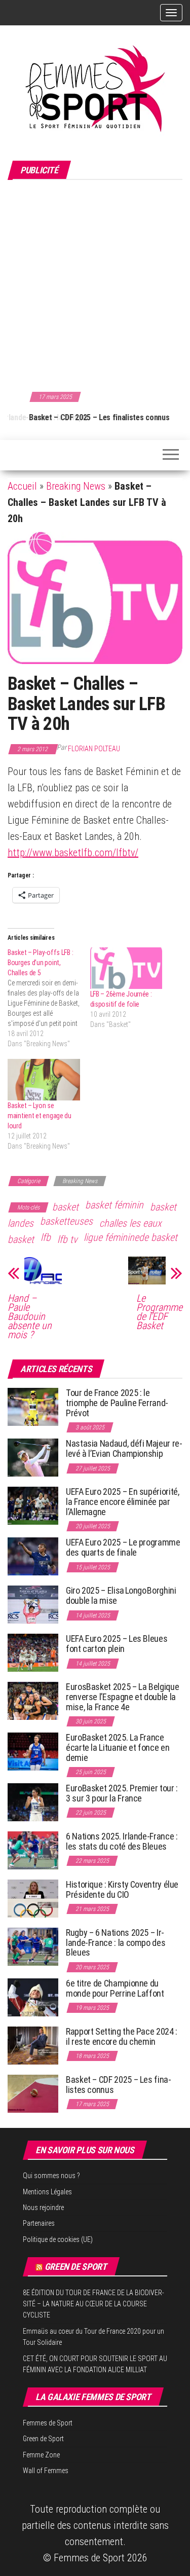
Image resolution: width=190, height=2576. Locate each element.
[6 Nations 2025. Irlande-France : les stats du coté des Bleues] (33, 1850)
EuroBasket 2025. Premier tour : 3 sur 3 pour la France (122, 1793)
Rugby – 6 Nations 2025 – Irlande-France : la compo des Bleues (116, 1943)
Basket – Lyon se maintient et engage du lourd (40, 1116)
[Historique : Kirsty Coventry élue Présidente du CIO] (33, 1898)
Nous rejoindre (43, 2207)
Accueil (22, 486)
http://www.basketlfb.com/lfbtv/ (73, 853)
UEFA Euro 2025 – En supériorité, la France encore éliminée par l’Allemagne (122, 1502)
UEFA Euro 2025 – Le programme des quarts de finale (123, 1547)
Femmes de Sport (48, 2423)
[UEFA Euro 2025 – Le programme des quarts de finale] (33, 1556)
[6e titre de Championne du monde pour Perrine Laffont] (33, 1997)
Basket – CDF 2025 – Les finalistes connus (78, 417)
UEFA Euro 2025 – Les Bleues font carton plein (117, 1644)
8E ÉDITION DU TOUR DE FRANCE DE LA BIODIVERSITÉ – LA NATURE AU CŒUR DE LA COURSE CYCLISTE (93, 2304)
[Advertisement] (95, 284)
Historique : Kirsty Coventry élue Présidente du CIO (122, 1889)
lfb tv (67, 1239)
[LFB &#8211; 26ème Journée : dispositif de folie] (126, 968)
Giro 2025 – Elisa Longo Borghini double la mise (121, 1595)
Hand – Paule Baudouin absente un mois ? (30, 1316)
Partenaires (39, 2223)
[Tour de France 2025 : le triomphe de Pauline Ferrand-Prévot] (33, 1406)
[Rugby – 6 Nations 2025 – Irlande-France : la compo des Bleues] (33, 1946)
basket (65, 1207)
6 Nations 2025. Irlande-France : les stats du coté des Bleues (122, 1841)
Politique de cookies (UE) (58, 2239)
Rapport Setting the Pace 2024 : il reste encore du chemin (122, 2036)
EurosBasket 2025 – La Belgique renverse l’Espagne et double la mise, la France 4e (122, 1697)
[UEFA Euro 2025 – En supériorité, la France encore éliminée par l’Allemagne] (33, 1505)
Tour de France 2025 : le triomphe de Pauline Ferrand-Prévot (117, 1403)
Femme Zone (41, 2455)
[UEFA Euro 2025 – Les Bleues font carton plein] (33, 1652)
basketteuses (66, 1221)
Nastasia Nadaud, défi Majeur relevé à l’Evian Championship (124, 1448)
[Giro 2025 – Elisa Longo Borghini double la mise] (33, 1604)
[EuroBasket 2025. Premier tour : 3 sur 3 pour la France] (33, 1802)
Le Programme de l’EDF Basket (159, 1312)
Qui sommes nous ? (51, 2176)
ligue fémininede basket (130, 1237)
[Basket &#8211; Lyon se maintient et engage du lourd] (44, 1079)
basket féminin (114, 1205)
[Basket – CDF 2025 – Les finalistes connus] (33, 2093)
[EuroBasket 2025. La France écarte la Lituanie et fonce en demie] (33, 1751)
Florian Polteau (94, 749)
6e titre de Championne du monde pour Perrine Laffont (116, 1988)
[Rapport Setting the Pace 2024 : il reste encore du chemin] (33, 2045)
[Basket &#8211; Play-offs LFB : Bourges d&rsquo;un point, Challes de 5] (49, 998)
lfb (46, 1237)
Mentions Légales (47, 2192)
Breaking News (76, 486)
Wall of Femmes (46, 2471)
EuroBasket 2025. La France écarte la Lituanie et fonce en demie (118, 1747)
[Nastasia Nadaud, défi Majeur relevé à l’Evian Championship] (33, 1457)
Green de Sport (76, 2267)
